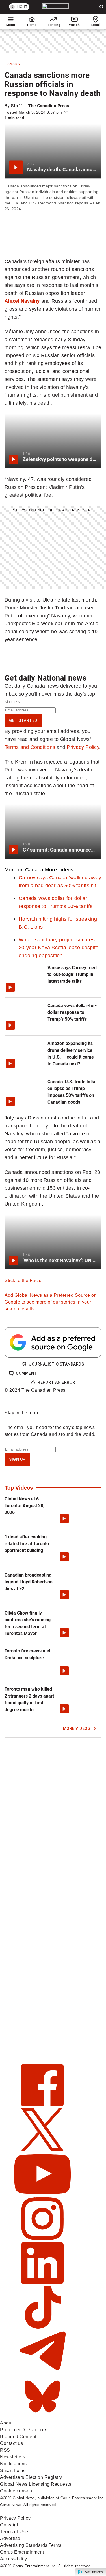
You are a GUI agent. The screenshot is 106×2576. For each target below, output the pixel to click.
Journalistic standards (56, 1364)
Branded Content (18, 2437)
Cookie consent (17, 2491)
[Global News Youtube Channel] (42, 2194)
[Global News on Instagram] (42, 2238)
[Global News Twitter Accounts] (42, 2149)
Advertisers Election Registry (31, 2477)
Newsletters (13, 2457)
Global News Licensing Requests (36, 2484)
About (6, 2423)
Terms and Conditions (30, 747)
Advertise (10, 2538)
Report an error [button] (56, 1382)
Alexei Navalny (22, 301)
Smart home (13, 2471)
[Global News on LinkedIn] (42, 2283)
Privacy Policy (83, 747)
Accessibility (14, 2559)
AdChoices (94, 2572)
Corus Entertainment (22, 2552)
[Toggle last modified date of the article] (66, 112)
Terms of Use (14, 2532)
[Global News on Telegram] (42, 2372)
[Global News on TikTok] (42, 2327)
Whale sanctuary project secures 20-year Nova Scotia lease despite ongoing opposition (59, 947)
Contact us (11, 2443)
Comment (26, 1373)
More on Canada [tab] (24, 870)
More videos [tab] (59, 870)
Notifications (13, 2464)
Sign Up (17, 1459)
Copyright (10, 2525)
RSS (5, 2450)
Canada (12, 64)
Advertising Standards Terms (31, 2545)
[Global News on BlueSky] (42, 2416)
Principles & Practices (24, 2430)
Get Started (23, 720)
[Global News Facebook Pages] (42, 2105)
